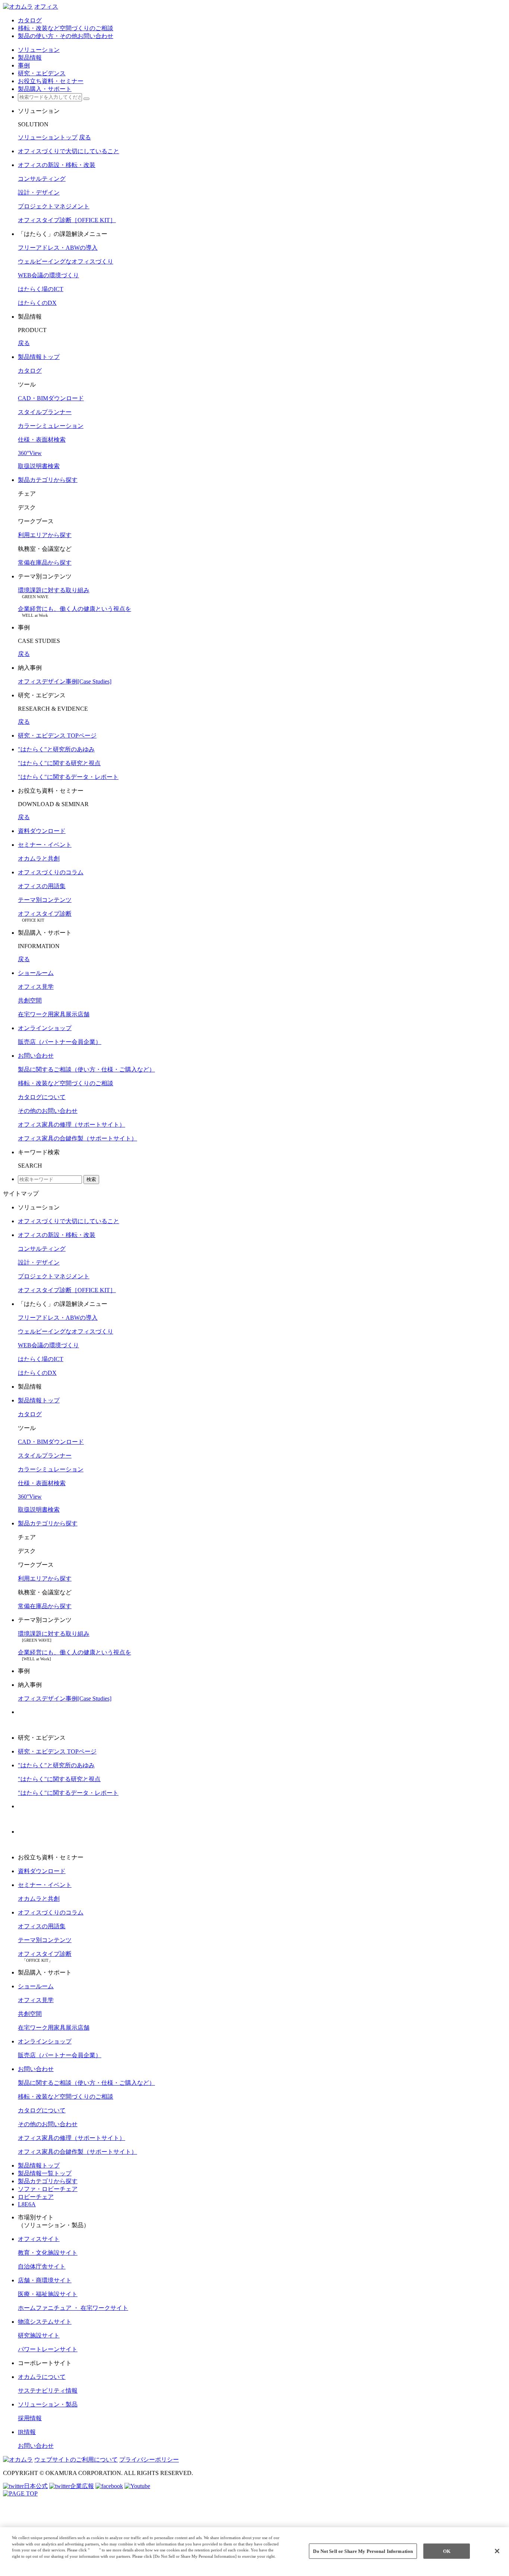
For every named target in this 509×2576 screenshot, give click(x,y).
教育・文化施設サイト (48, 2253)
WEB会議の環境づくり (48, 275)
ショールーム (36, 973)
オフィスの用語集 (42, 886)
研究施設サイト (39, 2335)
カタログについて (42, 1097)
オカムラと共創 (39, 858)
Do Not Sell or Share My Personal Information (363, 2551)
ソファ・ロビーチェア (48, 2189)
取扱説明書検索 (39, 466)
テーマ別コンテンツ (45, 900)
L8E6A (27, 2204)
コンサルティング (42, 179)
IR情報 (27, 2432)
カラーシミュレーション (51, 426)
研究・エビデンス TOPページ (57, 735)
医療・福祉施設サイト (48, 2294)
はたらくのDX (37, 303)
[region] (255, 2552)
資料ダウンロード (42, 831)
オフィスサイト (39, 2239)
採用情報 (30, 2418)
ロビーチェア (36, 2197)
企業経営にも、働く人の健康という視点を (75, 609)
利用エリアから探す (45, 535)
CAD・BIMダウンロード (51, 398)
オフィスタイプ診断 (45, 914)
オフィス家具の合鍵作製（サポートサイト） (78, 1138)
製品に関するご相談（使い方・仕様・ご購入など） (86, 1069)
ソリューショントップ (48, 137)
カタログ (30, 371)
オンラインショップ (45, 1028)
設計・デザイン (39, 192)
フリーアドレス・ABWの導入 (58, 248)
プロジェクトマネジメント (54, 206)
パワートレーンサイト (48, 2349)
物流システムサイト (45, 2322)
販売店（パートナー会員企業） (60, 1042)
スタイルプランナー (45, 412)
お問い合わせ (36, 1056)
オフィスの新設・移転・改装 (57, 165)
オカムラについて (42, 2377)
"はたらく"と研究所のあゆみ (56, 749)
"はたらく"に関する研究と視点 (59, 763)
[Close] (497, 2551)
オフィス (46, 7)
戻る (85, 137)
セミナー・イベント (45, 845)
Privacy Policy (27, 2563)
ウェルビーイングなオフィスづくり (66, 261)
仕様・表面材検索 (42, 440)
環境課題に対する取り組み (54, 590)
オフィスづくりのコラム (51, 872)
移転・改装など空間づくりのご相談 (66, 1083)
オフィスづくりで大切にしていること (69, 151)
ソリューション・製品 (48, 2404)
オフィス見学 (36, 987)
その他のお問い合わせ (48, 1111)
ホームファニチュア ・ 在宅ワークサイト (73, 2308)
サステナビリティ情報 (48, 2391)
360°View (30, 453)
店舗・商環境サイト (45, 2280)
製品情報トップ (39, 357)
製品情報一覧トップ (45, 2173)
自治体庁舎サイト (42, 2266)
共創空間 (30, 1000)
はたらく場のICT (41, 289)
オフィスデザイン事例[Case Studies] (65, 681)
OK (447, 2551)
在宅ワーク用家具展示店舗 (54, 1014)
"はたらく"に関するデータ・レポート (68, 777)
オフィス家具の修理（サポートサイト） (72, 1125)
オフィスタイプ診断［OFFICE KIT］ (67, 220)
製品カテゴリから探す (48, 480)
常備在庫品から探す (45, 563)
